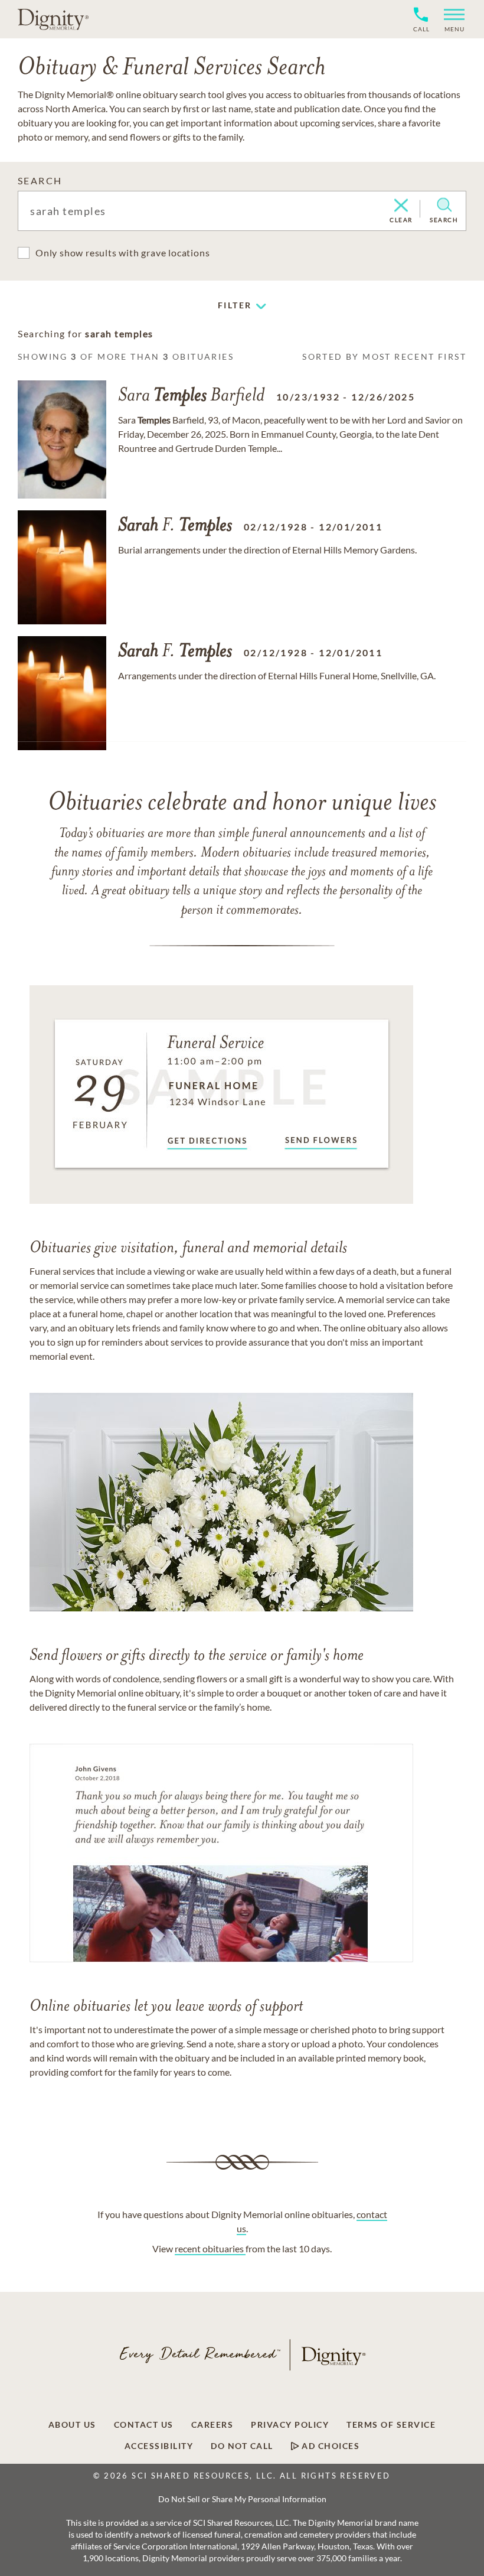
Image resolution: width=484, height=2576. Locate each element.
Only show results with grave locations (122, 253)
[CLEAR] (401, 206)
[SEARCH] (444, 205)
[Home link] (53, 19)
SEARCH (40, 180)
